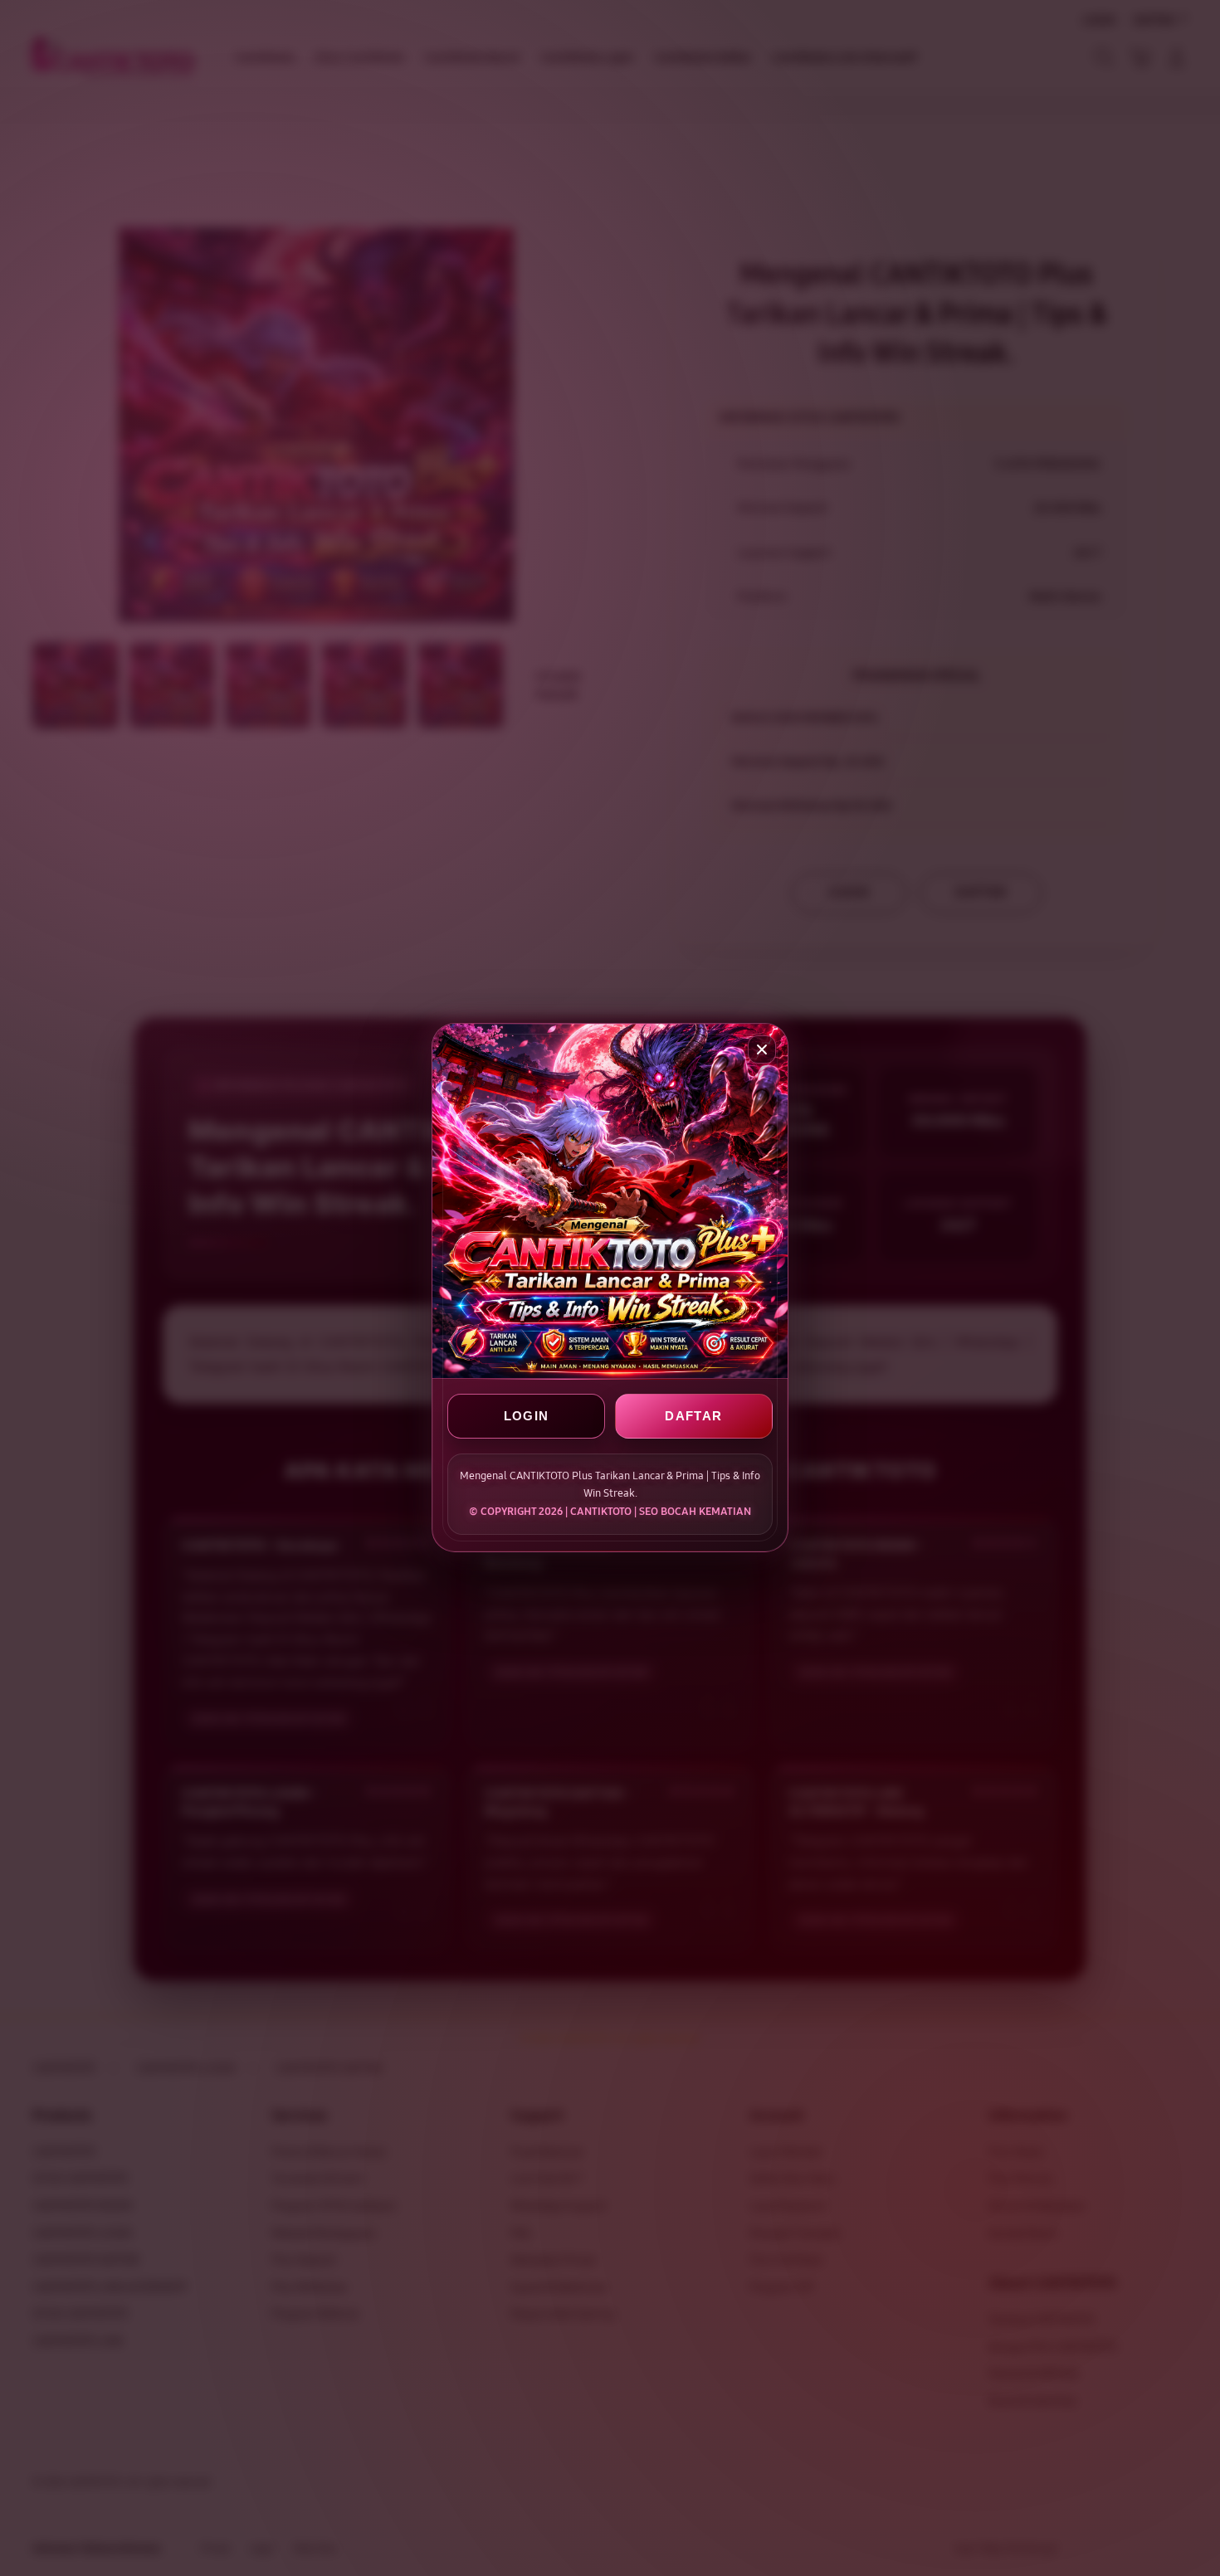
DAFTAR (693, 1417)
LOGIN (527, 1417)
